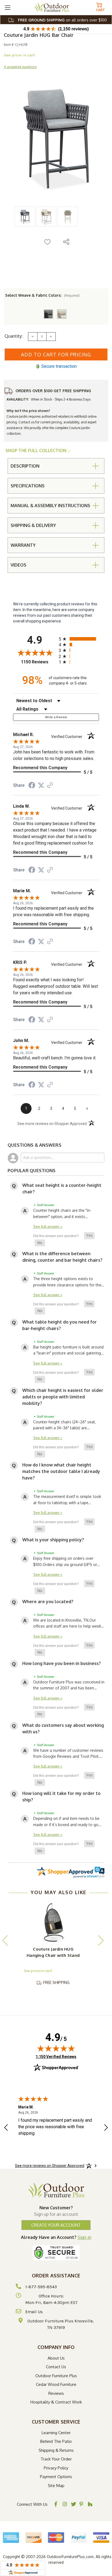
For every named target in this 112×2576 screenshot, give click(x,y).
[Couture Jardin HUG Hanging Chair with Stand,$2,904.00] (53, 1923)
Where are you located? (48, 1602)
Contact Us (56, 2367)
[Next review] (106, 2128)
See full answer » (48, 1226)
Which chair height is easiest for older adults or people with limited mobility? (63, 1397)
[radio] (79, 639)
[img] (56, 2048)
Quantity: (14, 336)
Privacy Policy (56, 2468)
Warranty (23, 545)
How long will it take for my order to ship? (61, 1797)
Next (101, 1940)
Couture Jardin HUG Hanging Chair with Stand (53, 1952)
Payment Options (56, 2477)
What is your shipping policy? (53, 1540)
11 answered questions (20, 67)
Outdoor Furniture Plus (56, 2376)
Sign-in (84, 2237)
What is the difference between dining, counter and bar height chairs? (62, 1257)
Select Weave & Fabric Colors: (42, 295)
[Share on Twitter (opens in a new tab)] (41, 785)
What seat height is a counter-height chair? (62, 1188)
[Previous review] (6, 2128)
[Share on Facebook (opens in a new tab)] (32, 786)
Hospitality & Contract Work (56, 2402)
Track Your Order (56, 2459)
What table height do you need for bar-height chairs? (60, 1325)
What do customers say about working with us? (63, 1728)
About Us (56, 2358)
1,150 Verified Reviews (56, 2056)
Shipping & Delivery (33, 525)
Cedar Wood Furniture (56, 2384)
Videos (18, 565)
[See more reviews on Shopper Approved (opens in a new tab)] (50, 786)
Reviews (56, 2393)
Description (25, 466)
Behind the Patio (56, 2441)
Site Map (56, 2486)
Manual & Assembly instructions (50, 506)
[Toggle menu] (7, 7)
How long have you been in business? (62, 1663)
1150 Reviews (38, 662)
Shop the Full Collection (36, 450)
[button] (89, 1236)
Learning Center (56, 2433)
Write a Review (56, 717)
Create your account (56, 2225)
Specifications (28, 486)
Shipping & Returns (56, 2450)
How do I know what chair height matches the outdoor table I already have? (61, 1471)
